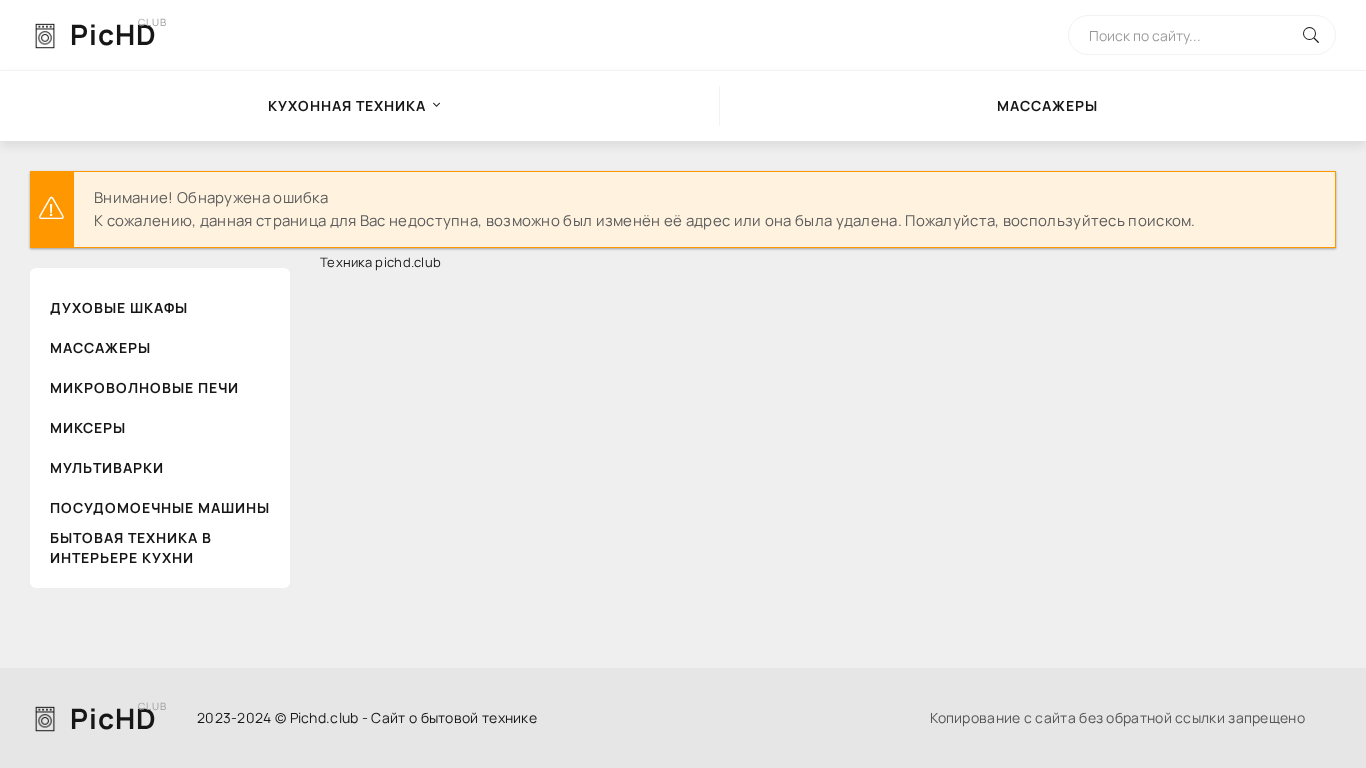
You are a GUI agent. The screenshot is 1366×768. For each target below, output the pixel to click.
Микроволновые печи (144, 387)
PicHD (113, 34)
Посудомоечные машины (160, 507)
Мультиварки (107, 467)
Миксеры (88, 427)
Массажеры (100, 347)
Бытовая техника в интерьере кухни (131, 547)
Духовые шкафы (119, 307)
